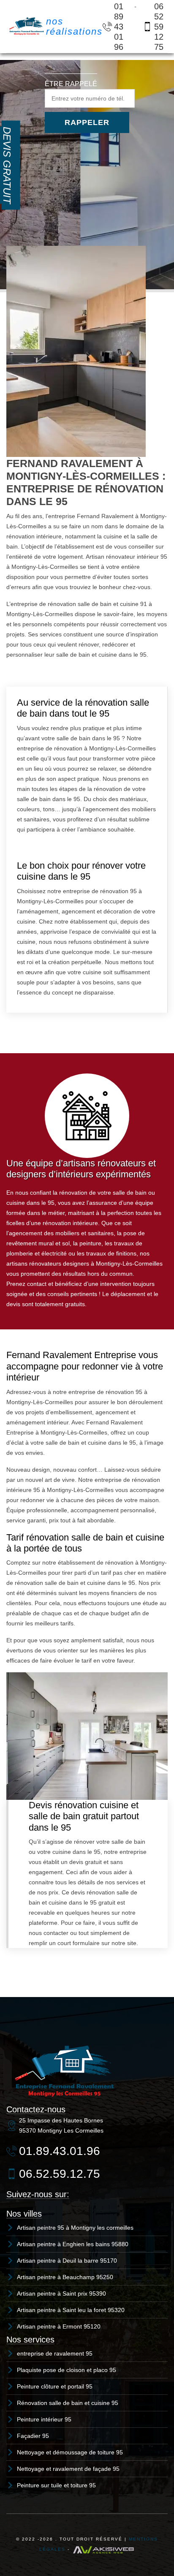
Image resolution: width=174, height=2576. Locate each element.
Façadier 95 (33, 2436)
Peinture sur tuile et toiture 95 (56, 2485)
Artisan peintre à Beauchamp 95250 (65, 2277)
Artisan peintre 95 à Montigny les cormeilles (75, 2228)
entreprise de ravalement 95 (55, 2353)
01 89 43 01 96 (119, 27)
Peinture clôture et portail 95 (55, 2386)
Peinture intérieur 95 (44, 2419)
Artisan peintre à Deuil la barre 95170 (67, 2261)
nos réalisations (74, 26)
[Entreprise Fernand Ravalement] (26, 26)
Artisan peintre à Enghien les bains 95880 (73, 2244)
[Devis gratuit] (11, 165)
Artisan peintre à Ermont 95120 (59, 2326)
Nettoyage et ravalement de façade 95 (68, 2469)
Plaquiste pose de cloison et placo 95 (67, 2370)
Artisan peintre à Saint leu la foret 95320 (71, 2310)
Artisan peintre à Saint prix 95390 (61, 2293)
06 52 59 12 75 (159, 27)
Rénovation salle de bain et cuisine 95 (68, 2403)
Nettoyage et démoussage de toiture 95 (70, 2452)
